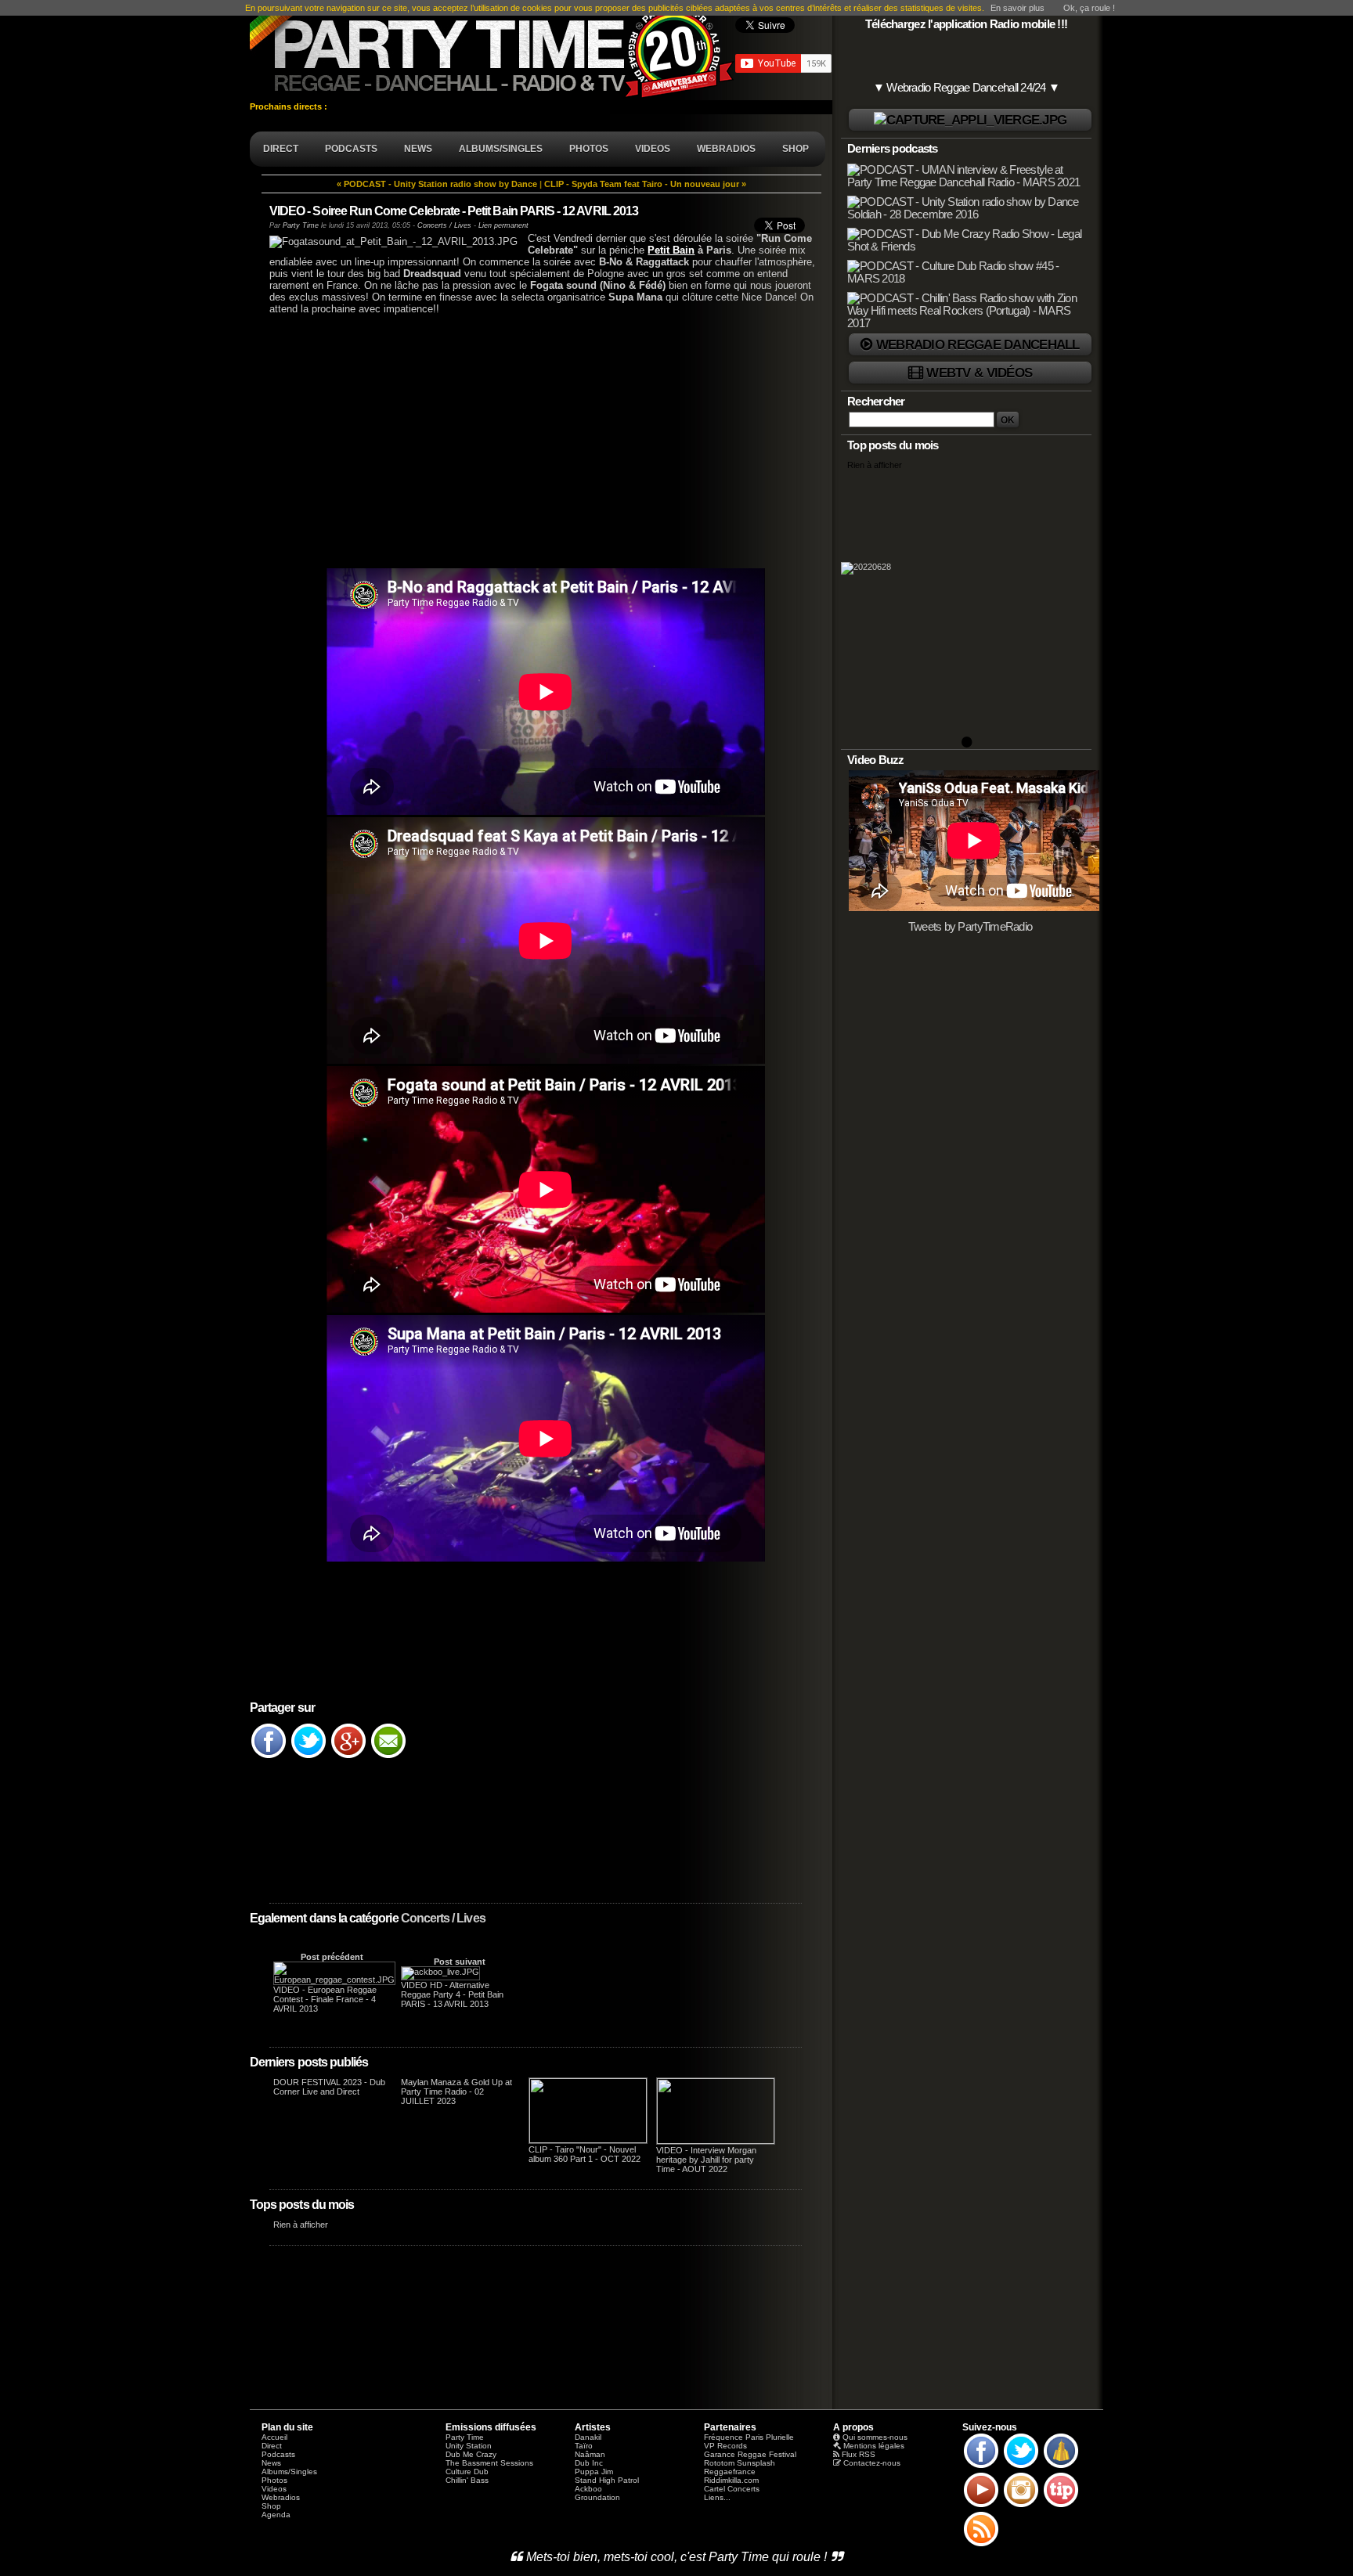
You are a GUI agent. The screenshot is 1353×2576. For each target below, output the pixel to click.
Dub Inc (589, 2463)
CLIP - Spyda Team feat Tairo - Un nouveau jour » (645, 184)
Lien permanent (503, 225)
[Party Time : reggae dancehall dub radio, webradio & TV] (492, 50)
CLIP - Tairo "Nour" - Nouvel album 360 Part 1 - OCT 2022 (584, 2154)
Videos (274, 2489)
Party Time (301, 225)
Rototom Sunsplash (740, 2463)
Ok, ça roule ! (1089, 8)
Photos (274, 2480)
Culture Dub (467, 2472)
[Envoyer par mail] (388, 1757)
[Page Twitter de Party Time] (1021, 2467)
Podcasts (278, 2454)
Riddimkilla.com (731, 2480)
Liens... (717, 2497)
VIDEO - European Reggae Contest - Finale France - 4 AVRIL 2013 (325, 1999)
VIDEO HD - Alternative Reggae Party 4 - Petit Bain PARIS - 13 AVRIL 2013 (452, 1994)
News (271, 2463)
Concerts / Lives (443, 1918)
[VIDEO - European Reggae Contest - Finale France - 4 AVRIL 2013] (334, 1980)
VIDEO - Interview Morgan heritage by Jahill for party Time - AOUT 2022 (706, 2160)
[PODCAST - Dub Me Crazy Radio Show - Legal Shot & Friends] (968, 247)
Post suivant (460, 1962)
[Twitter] (308, 1757)
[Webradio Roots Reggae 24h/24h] (970, 120)
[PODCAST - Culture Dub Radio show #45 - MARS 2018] (968, 279)
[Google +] (348, 1757)
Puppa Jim (594, 2472)
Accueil (274, 2437)
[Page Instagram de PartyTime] (1021, 2506)
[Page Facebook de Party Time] (981, 2467)
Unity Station (469, 2446)
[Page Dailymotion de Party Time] (1061, 2467)
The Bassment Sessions (489, 2463)
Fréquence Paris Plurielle (749, 2437)
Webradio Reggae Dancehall (978, 344)
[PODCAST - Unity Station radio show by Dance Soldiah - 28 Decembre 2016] (968, 214)
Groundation (597, 2497)
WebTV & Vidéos (979, 373)
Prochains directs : (290, 106)
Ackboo (588, 2489)
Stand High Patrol (607, 2480)
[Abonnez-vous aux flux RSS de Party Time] (981, 2545)
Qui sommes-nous (875, 2437)
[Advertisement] (536, 440)
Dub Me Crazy (471, 2454)
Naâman (590, 2454)
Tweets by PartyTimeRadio (971, 927)
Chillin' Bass (467, 2480)
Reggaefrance (730, 2472)
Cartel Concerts (732, 2489)
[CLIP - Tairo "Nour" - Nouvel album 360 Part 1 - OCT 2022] (588, 2140)
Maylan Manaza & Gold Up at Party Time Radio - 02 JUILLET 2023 (456, 2091)
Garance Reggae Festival (750, 2454)
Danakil (588, 2437)
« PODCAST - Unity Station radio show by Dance (437, 184)
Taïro (584, 2446)
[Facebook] (269, 1757)
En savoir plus (1017, 8)
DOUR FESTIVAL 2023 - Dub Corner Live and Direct (329, 2087)
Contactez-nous (872, 2463)
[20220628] (966, 609)
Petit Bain (671, 250)
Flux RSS (859, 2454)
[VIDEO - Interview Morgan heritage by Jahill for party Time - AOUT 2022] (716, 2141)
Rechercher (876, 402)
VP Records (725, 2446)
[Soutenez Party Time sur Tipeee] (1061, 2506)
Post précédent (332, 1957)
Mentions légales (874, 2446)
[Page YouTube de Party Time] (981, 2506)
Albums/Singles (289, 2472)
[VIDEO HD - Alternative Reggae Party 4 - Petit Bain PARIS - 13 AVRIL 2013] (440, 1972)
